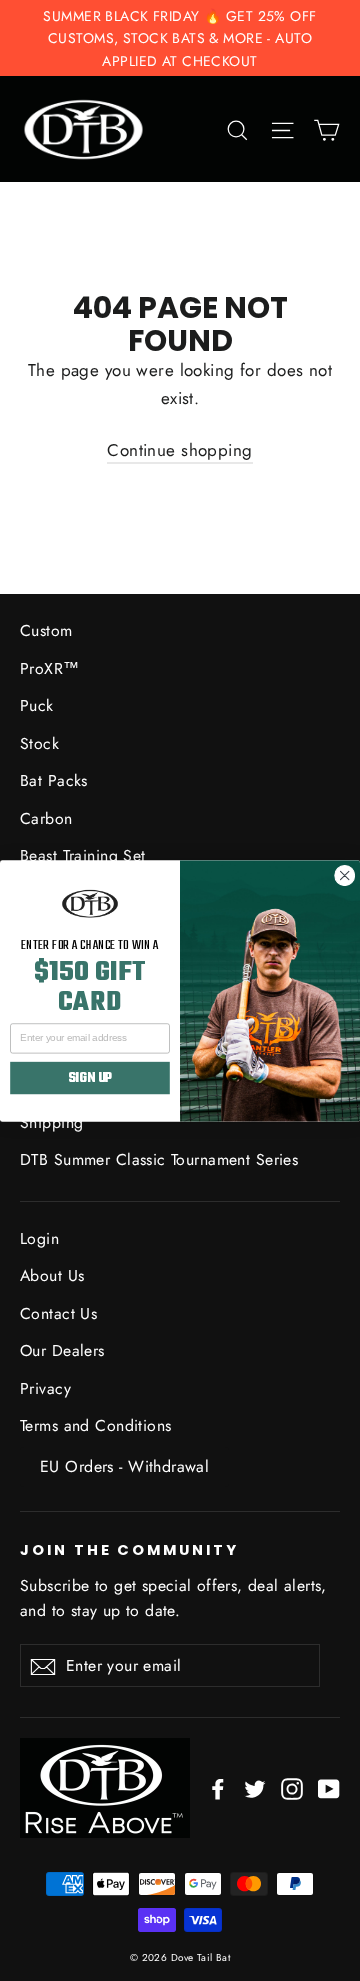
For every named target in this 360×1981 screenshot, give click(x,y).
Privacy (45, 1388)
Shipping (51, 1122)
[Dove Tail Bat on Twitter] (255, 1787)
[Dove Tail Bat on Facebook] (218, 1787)
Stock (39, 743)
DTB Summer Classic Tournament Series (159, 1159)
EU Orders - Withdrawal (124, 1466)
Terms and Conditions (96, 1425)
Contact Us (58, 1313)
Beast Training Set (83, 855)
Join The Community (129, 1549)
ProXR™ (50, 668)
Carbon (46, 818)
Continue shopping (179, 450)
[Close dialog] (344, 875)
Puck (37, 705)
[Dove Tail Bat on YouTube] (329, 1787)
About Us (52, 1275)
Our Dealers (62, 1350)
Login (39, 1238)
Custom (46, 630)
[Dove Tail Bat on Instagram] (292, 1787)
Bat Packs (54, 780)
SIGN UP (90, 1078)
